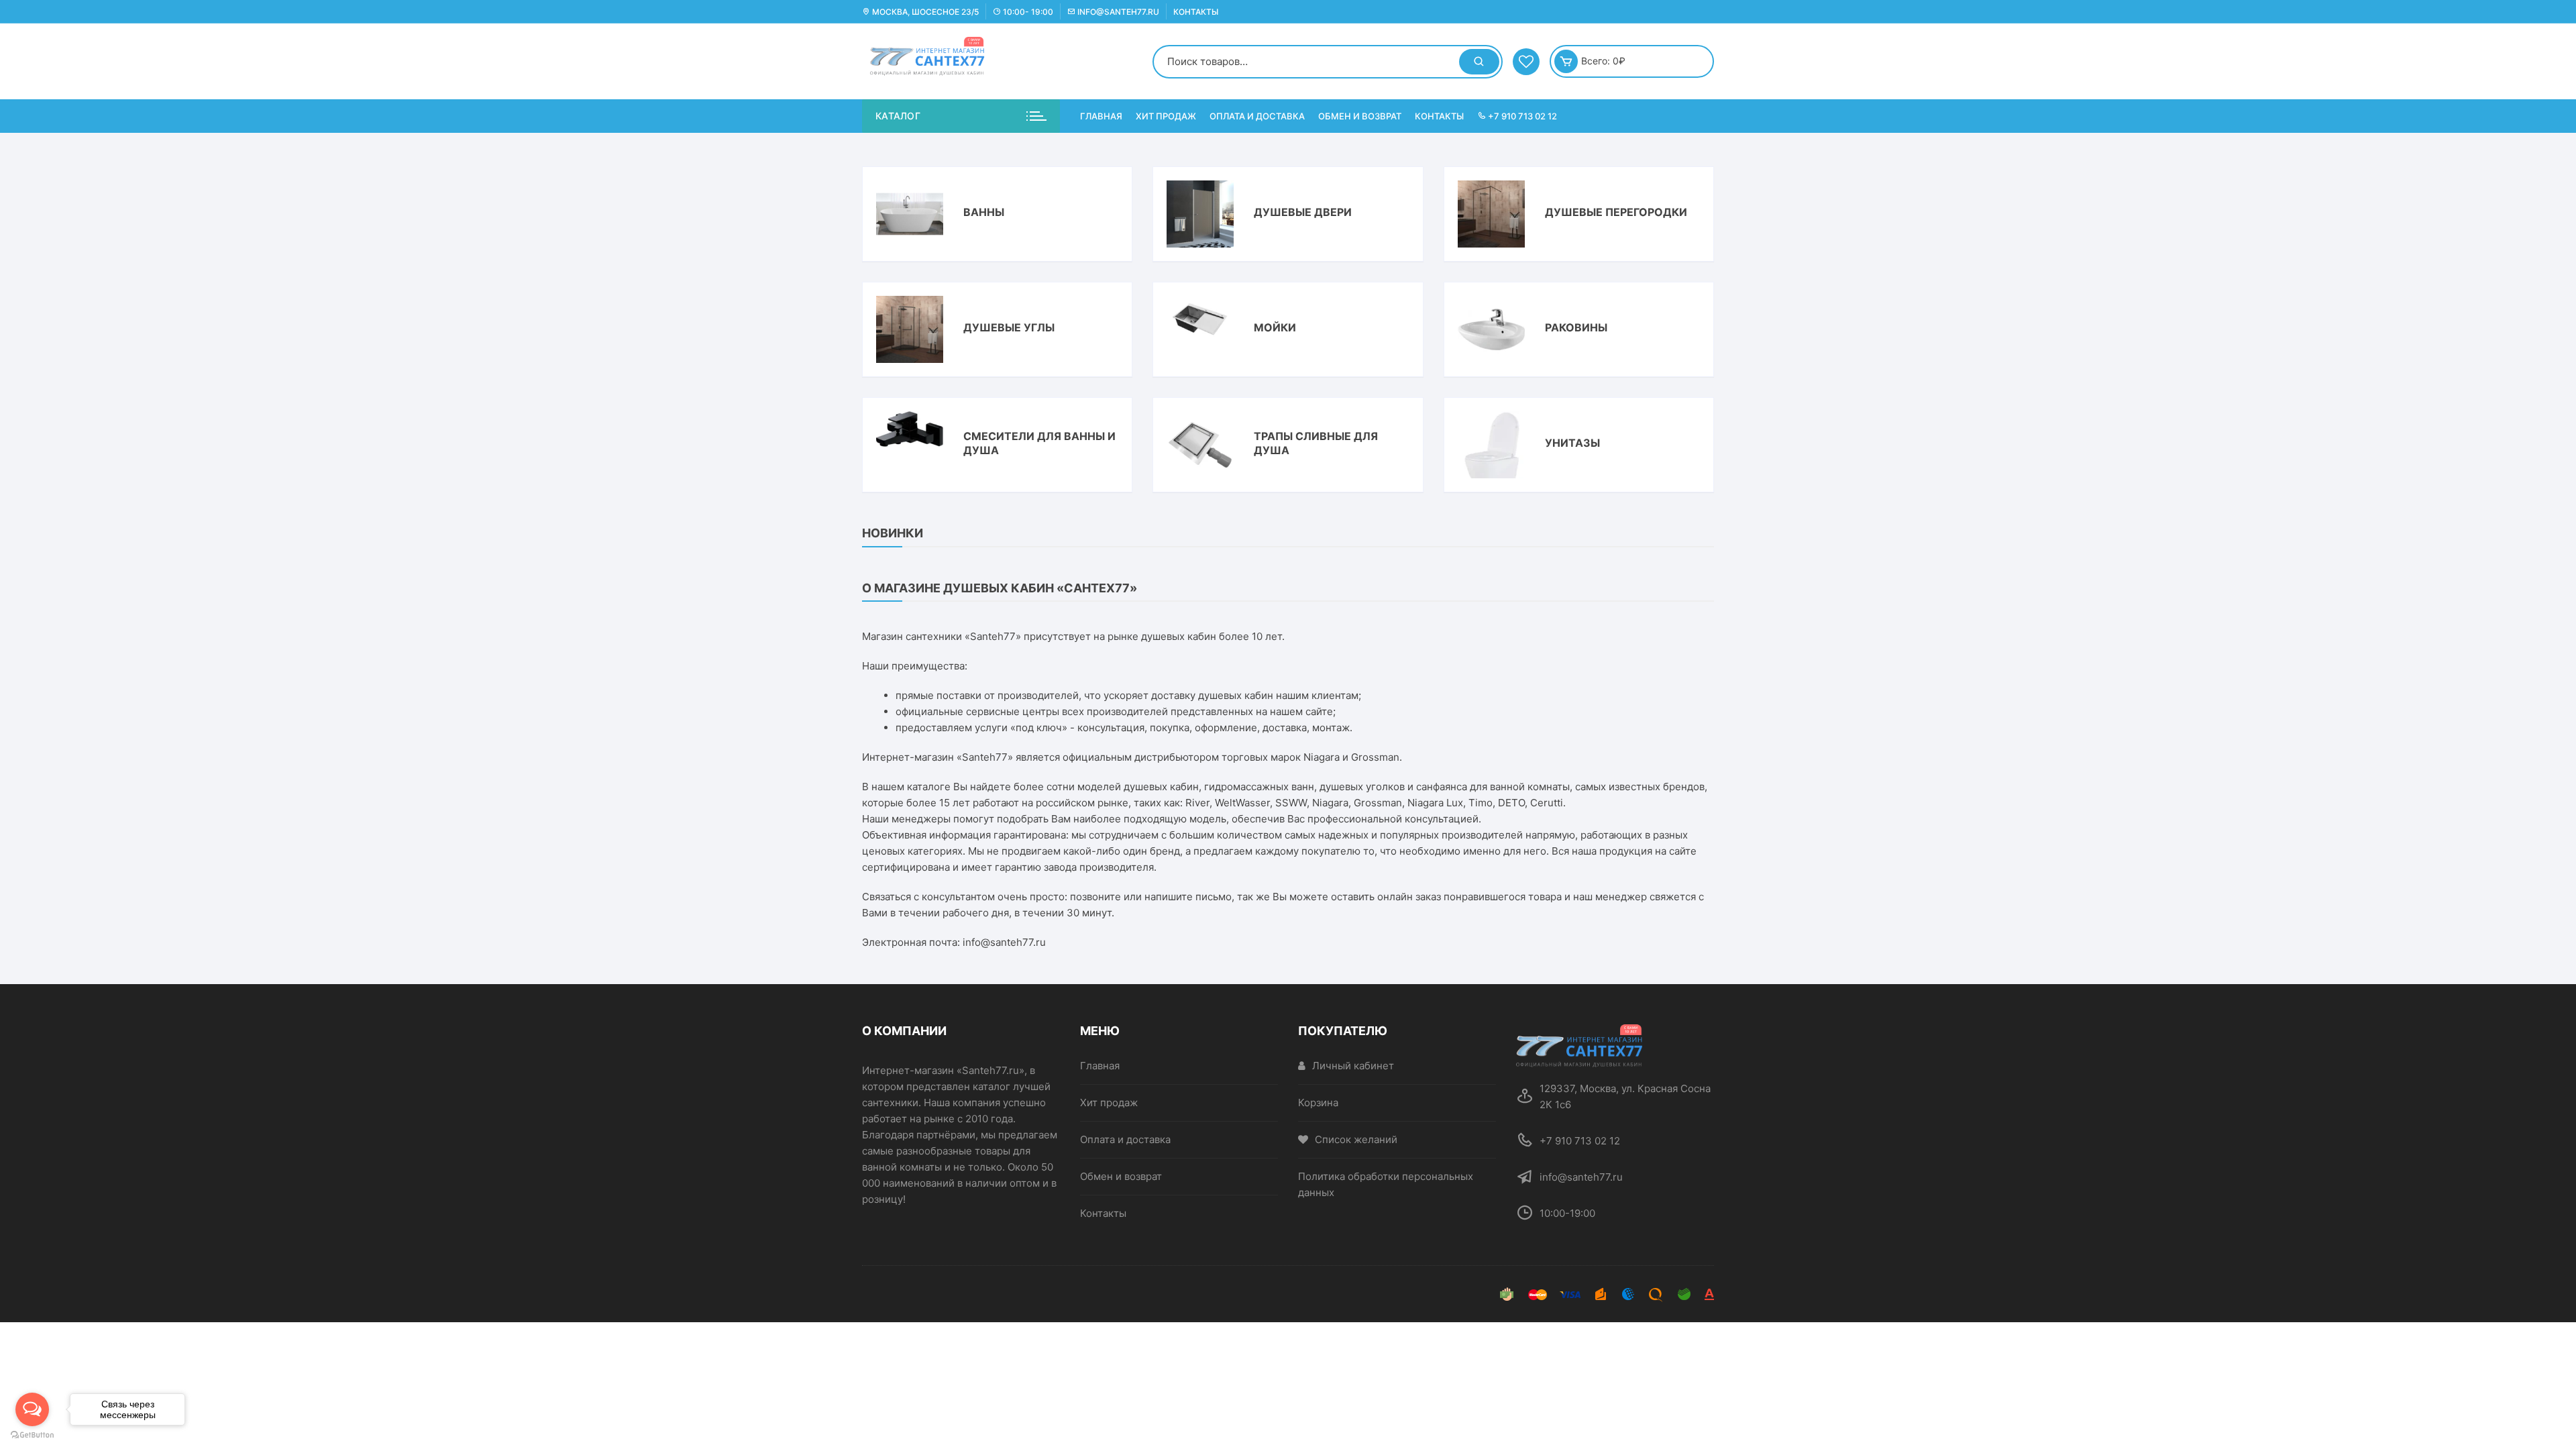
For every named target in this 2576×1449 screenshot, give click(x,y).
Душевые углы (1009, 327)
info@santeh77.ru (1117, 12)
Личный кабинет (1353, 1066)
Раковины (1576, 327)
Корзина (1318, 1103)
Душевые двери (1303, 212)
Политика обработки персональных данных (1386, 1184)
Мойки (1275, 327)
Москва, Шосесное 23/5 (924, 12)
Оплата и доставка (1257, 116)
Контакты (1196, 12)
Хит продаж (1166, 116)
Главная (1101, 116)
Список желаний (1356, 1139)
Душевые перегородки (1616, 212)
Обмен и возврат (1360, 116)
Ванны (984, 212)
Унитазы (1572, 443)
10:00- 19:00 (1027, 12)
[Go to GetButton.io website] (32, 1435)
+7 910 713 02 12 (1521, 116)
